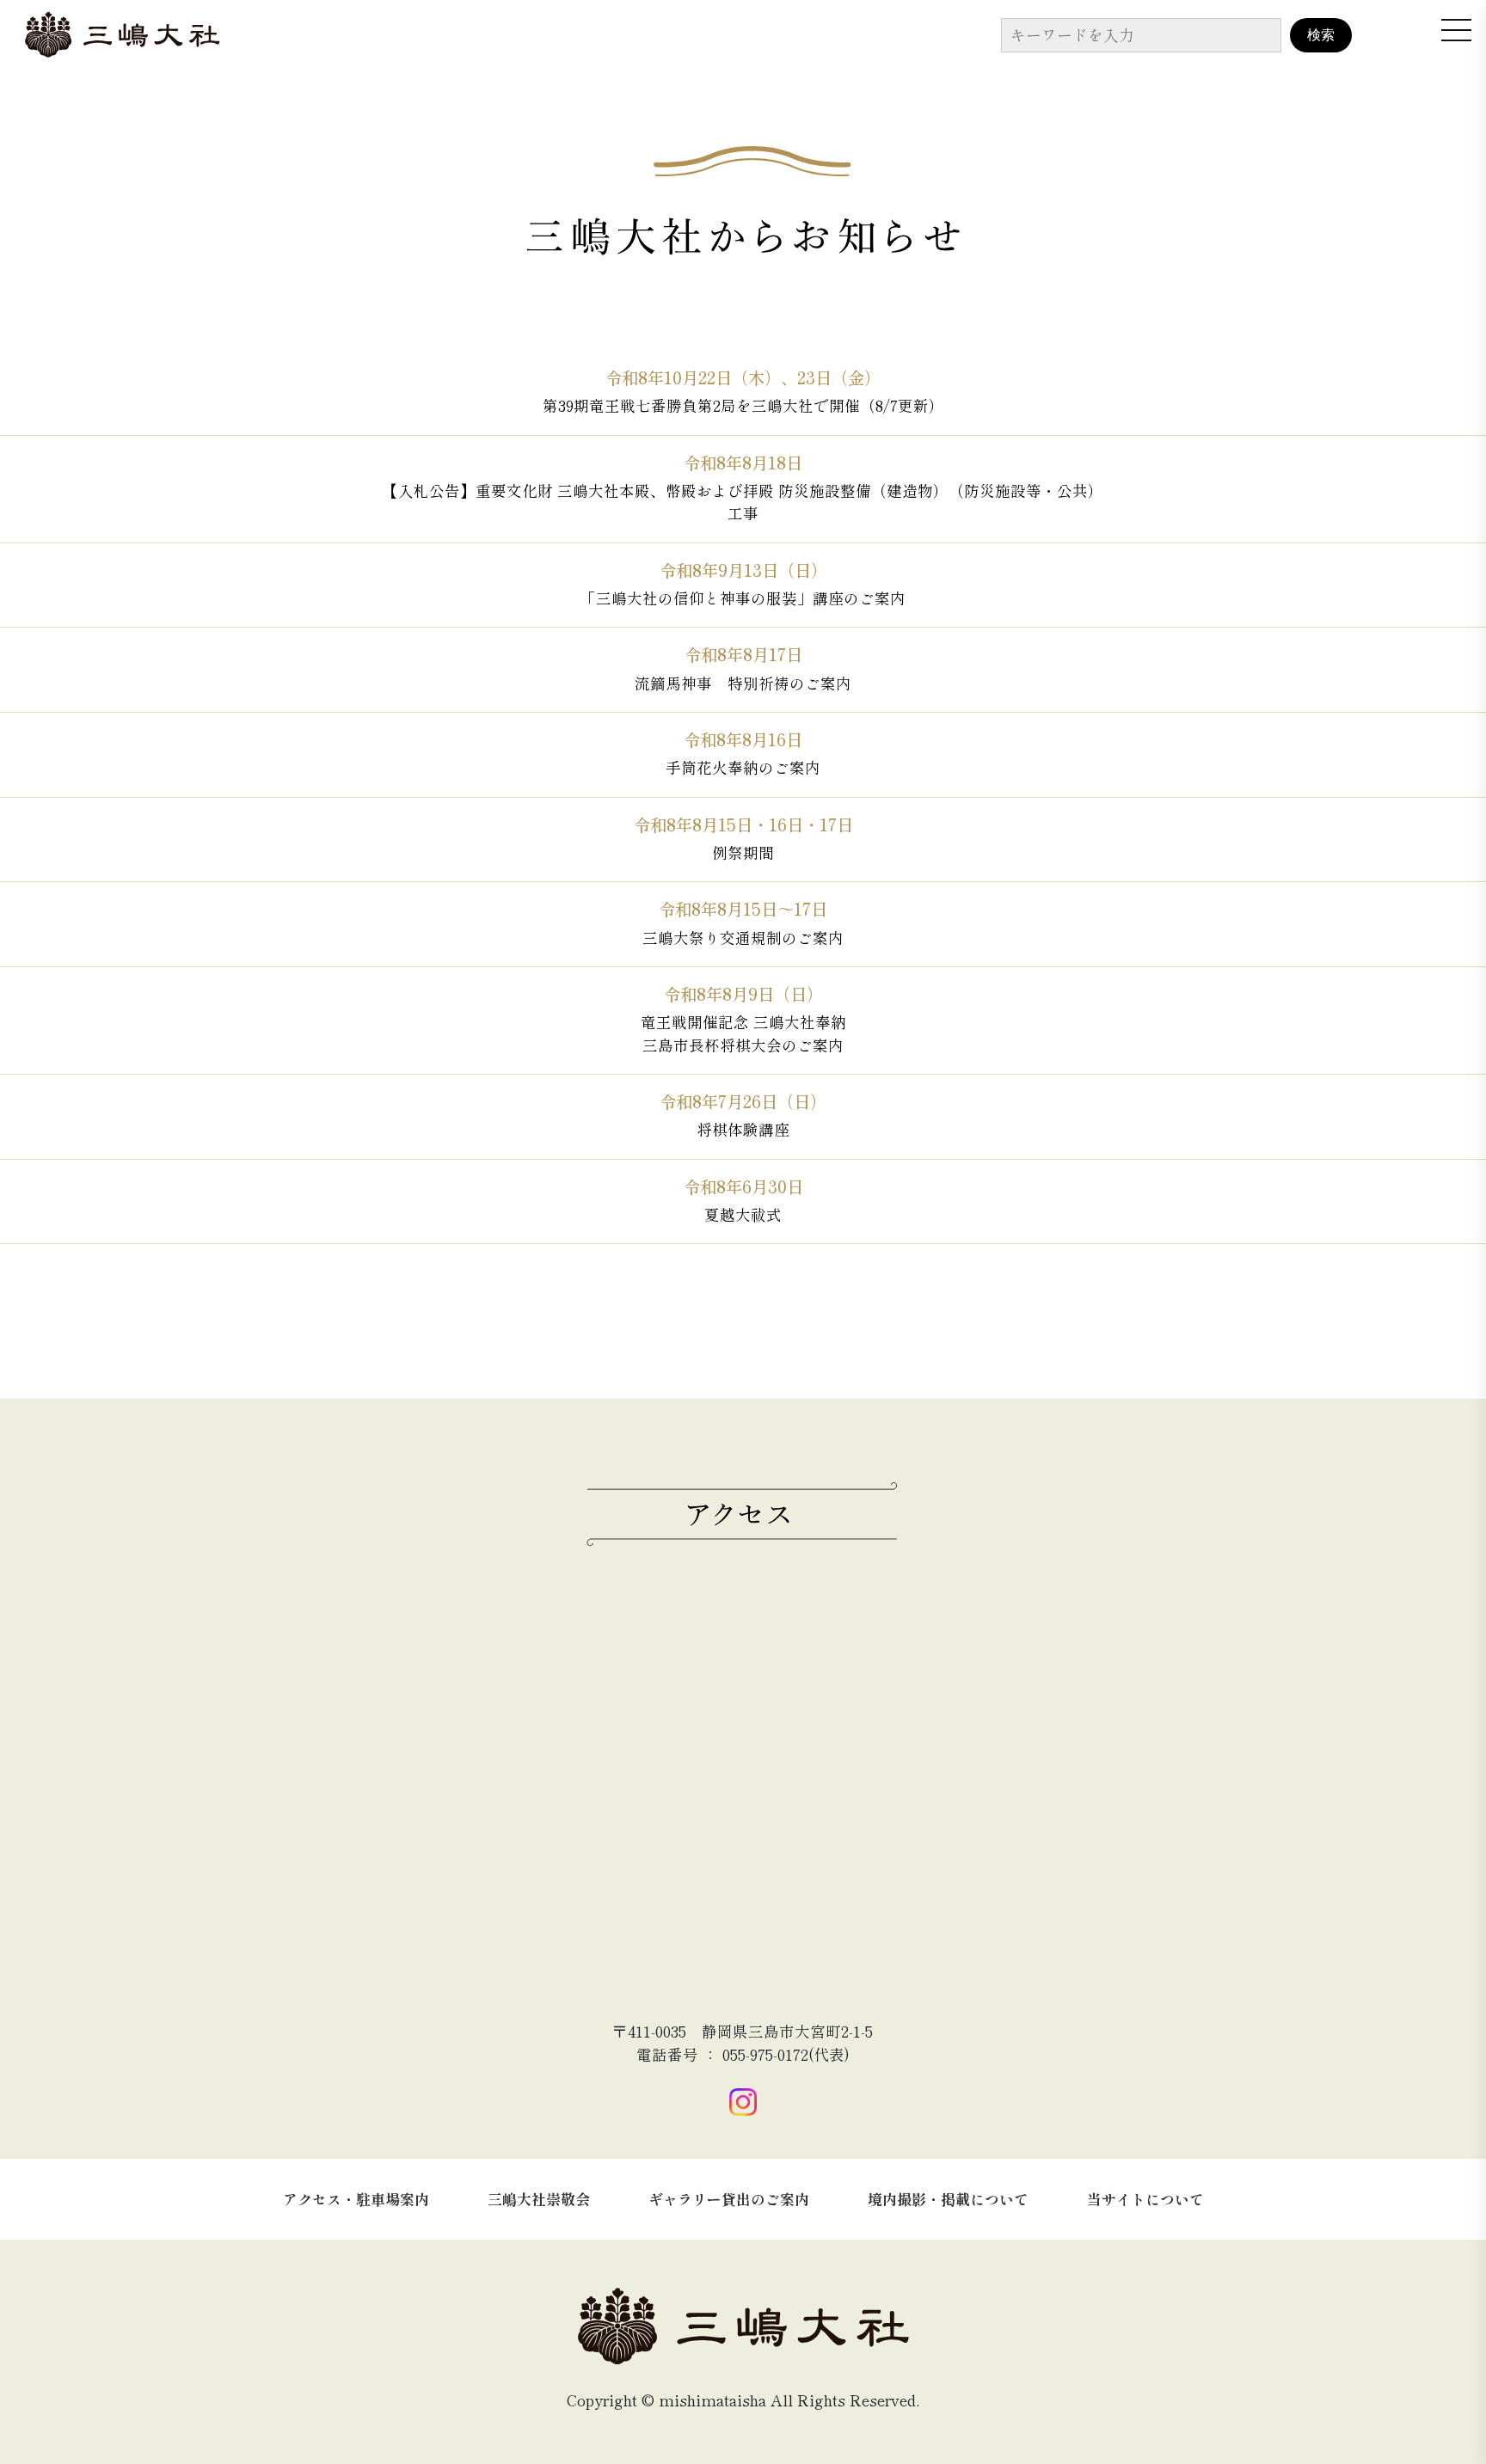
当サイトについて (1145, 2199)
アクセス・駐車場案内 (356, 2199)
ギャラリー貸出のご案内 (729, 2199)
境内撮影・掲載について (948, 2199)
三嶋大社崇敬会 (539, 2199)
